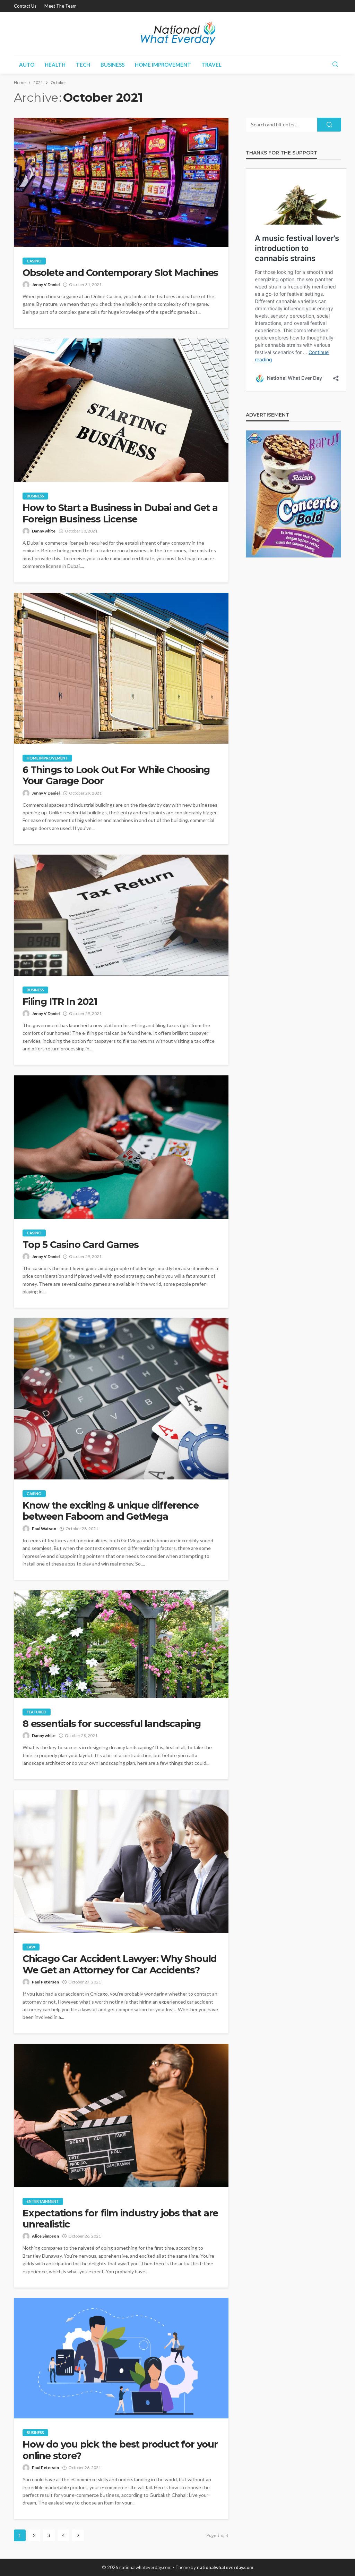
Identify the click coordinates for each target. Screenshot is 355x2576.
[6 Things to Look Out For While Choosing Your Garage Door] (121, 668)
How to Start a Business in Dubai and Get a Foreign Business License (120, 513)
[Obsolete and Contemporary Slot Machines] (121, 182)
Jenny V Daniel (46, 284)
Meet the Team (60, 6)
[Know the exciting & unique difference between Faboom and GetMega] (121, 1399)
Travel (211, 65)
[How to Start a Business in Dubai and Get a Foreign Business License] (121, 410)
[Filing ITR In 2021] (121, 915)
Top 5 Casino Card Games (80, 1245)
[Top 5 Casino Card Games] (121, 1147)
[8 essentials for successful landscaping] (121, 1644)
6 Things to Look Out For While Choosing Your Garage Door (116, 775)
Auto (27, 65)
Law (31, 1947)
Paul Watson (44, 1529)
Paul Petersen (45, 1982)
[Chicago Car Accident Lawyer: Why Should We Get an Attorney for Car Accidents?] (121, 1861)
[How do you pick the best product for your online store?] (121, 2358)
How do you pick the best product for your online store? (120, 2450)
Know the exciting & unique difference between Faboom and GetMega (111, 1511)
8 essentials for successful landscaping (112, 1724)
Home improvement (163, 65)
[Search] (335, 65)
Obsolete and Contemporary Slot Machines (120, 273)
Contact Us (25, 6)
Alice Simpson (45, 2236)
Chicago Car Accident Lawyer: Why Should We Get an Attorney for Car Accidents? (120, 1964)
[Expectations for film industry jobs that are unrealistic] (121, 2116)
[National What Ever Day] (178, 33)
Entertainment (43, 2201)
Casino (34, 261)
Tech (83, 65)
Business (112, 65)
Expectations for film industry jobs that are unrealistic (120, 2219)
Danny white (44, 531)
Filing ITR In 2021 (60, 1002)
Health (55, 65)
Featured (37, 1712)
